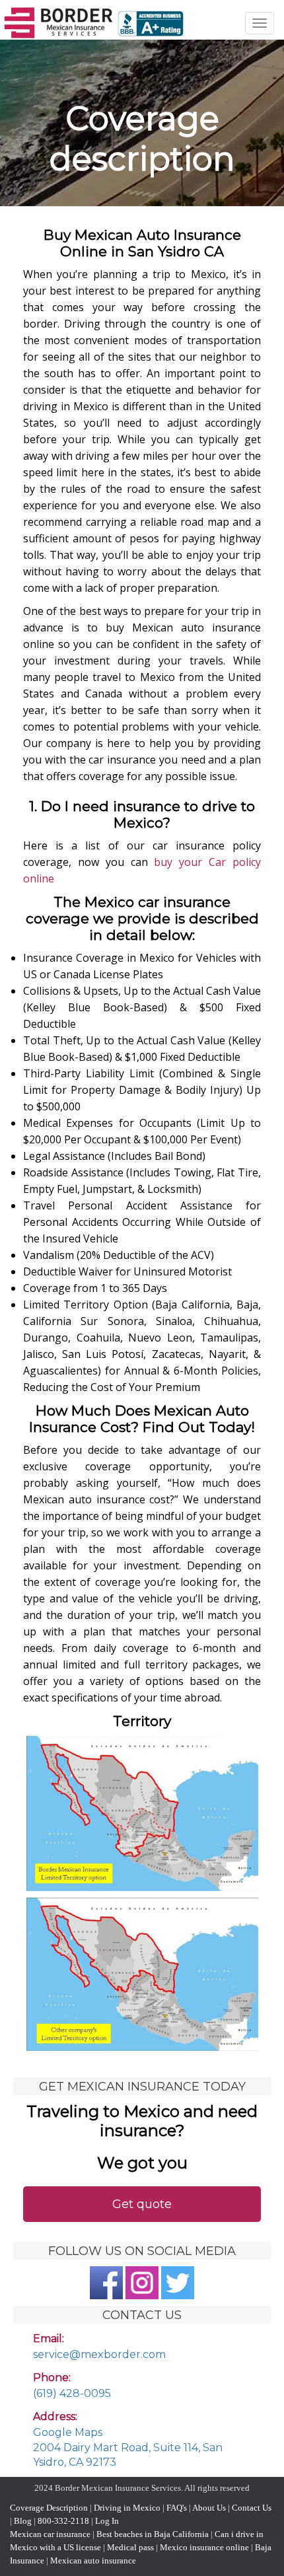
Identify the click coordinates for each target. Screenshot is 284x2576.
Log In (107, 2521)
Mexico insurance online (204, 2547)
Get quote (142, 2204)
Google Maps (68, 2432)
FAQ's (177, 2508)
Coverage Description (49, 2508)
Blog (23, 2521)
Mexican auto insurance (93, 2560)
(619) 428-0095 (72, 2393)
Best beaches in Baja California (153, 2534)
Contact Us (252, 2508)
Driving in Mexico (126, 2508)
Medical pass (130, 2547)
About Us (209, 2508)
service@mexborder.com (99, 2354)
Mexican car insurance (50, 2534)
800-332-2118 (63, 2521)
